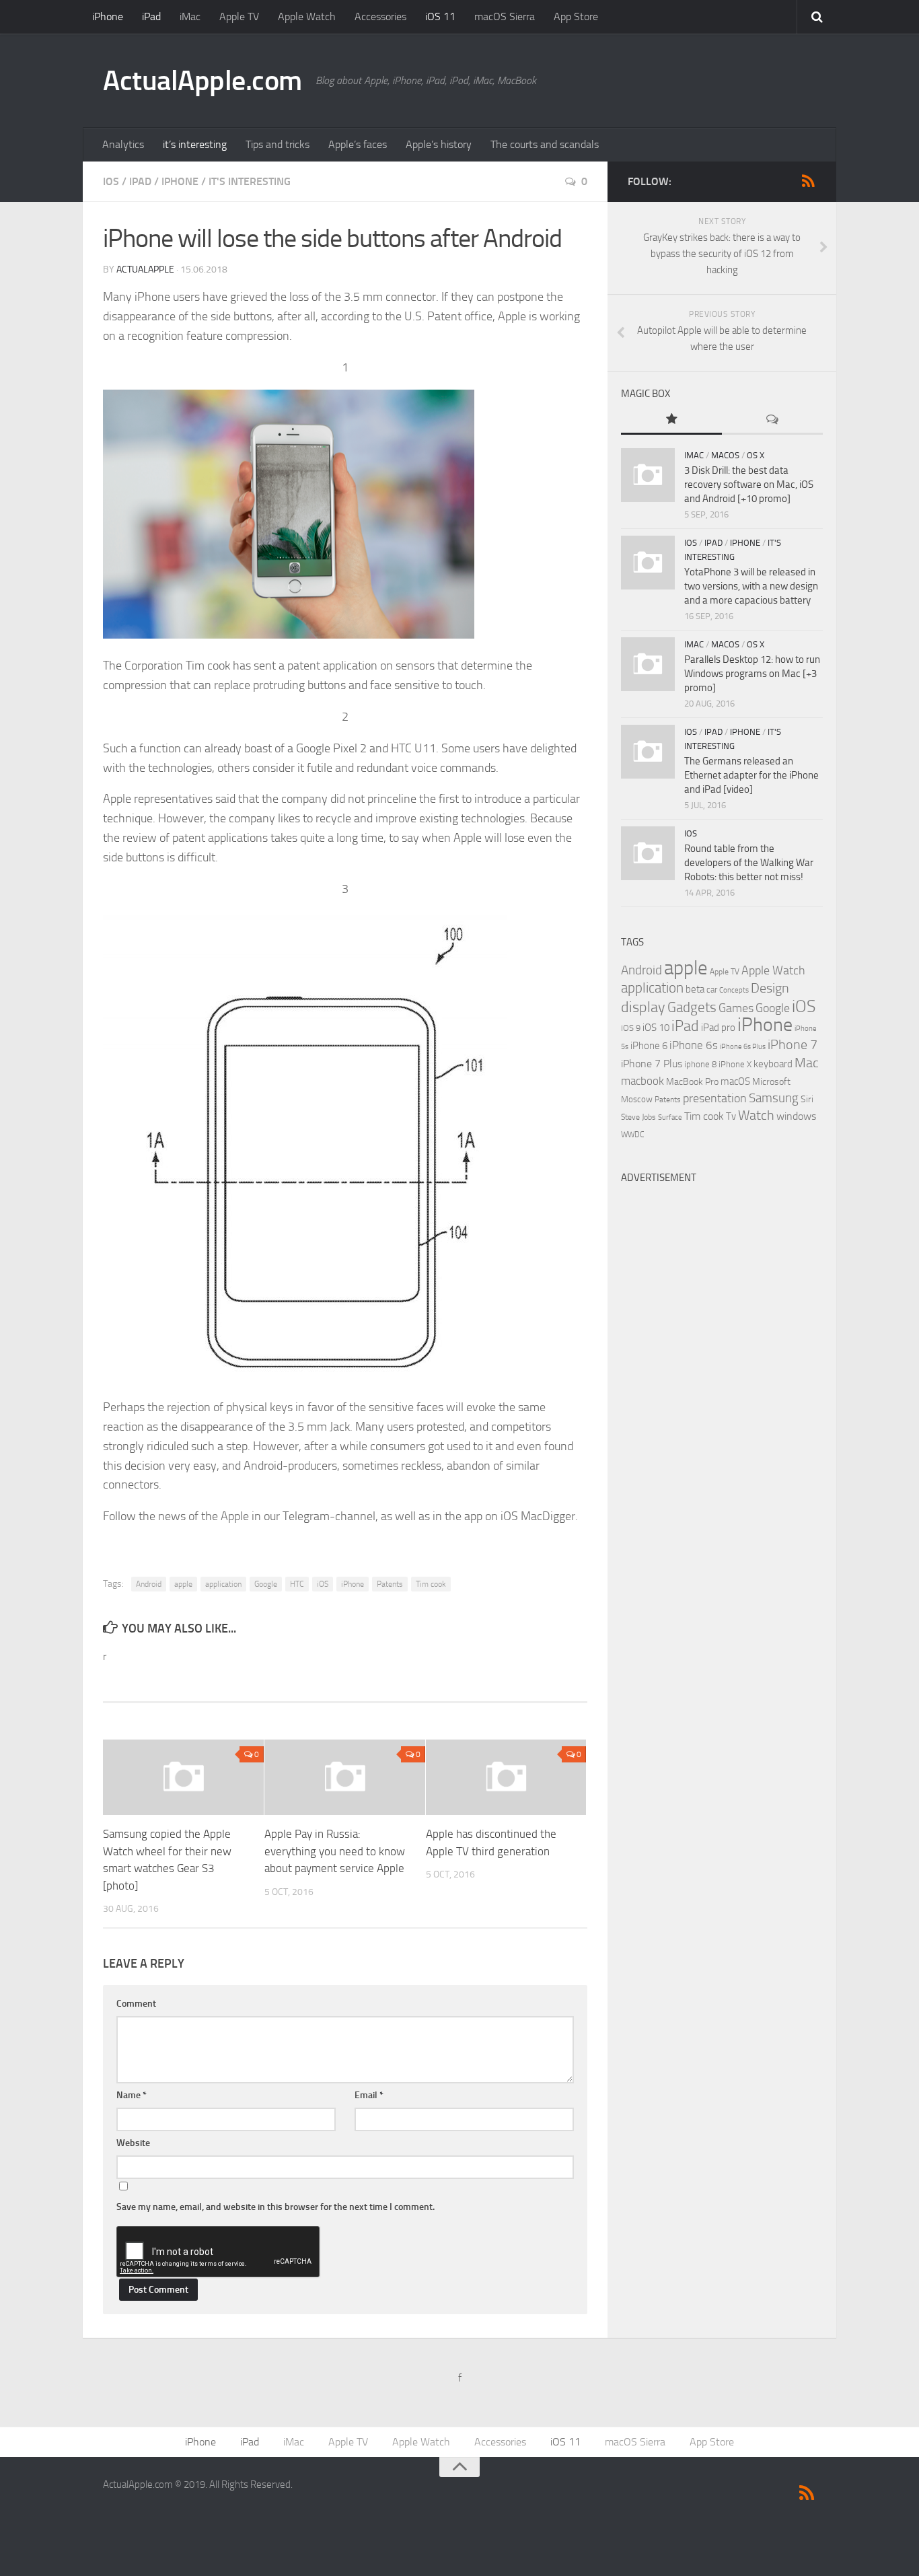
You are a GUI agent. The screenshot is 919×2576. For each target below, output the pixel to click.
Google (266, 1584)
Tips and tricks (278, 144)
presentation (715, 1099)
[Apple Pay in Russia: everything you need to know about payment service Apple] (345, 1777)
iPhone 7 (793, 1044)
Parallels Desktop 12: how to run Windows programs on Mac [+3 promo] (752, 674)
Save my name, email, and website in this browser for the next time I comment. (275, 2207)
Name (132, 2095)
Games (736, 1008)
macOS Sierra (505, 16)
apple (183, 1584)
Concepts (734, 990)
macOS (725, 455)
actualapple (145, 270)
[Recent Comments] (772, 420)
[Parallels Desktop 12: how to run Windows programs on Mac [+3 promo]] (648, 664)
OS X (756, 455)
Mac (807, 1063)
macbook (642, 1081)
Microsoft (771, 1082)
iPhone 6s (694, 1045)
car (712, 990)
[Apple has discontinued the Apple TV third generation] (506, 1777)
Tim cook (431, 1584)
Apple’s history (439, 144)
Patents (390, 1584)
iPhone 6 (649, 1046)
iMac (190, 16)
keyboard (773, 1064)
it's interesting (250, 181)
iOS (111, 181)
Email (369, 2095)
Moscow (637, 1099)
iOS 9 (631, 1028)
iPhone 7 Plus (652, 1064)
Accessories (380, 16)
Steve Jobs (638, 1117)
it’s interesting (195, 144)
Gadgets (692, 1007)
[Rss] (808, 181)
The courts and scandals (545, 144)
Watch (756, 1115)
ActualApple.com (203, 81)
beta (695, 989)
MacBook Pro (692, 1082)
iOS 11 (440, 16)
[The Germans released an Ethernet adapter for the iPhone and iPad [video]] (648, 752)
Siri (807, 1099)
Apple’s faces (358, 144)
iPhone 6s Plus (743, 1047)
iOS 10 (656, 1028)
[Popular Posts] (671, 420)
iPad (151, 16)
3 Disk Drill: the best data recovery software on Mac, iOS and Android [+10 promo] (749, 485)
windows (796, 1116)
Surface (670, 1117)
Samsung (774, 1098)
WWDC (633, 1135)
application (223, 1584)
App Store (576, 16)
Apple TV (239, 16)
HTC (297, 1584)
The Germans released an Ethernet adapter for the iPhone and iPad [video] (751, 775)
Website (133, 2143)
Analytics (123, 144)
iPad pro (718, 1028)
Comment (136, 2004)
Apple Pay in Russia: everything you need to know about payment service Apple (335, 1851)
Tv (731, 1116)
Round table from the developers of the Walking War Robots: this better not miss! (749, 863)
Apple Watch (307, 16)
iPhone (108, 16)
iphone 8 (700, 1064)
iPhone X (735, 1064)
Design (770, 988)
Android (149, 1584)
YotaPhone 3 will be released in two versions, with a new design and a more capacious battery (751, 586)
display (643, 1007)
